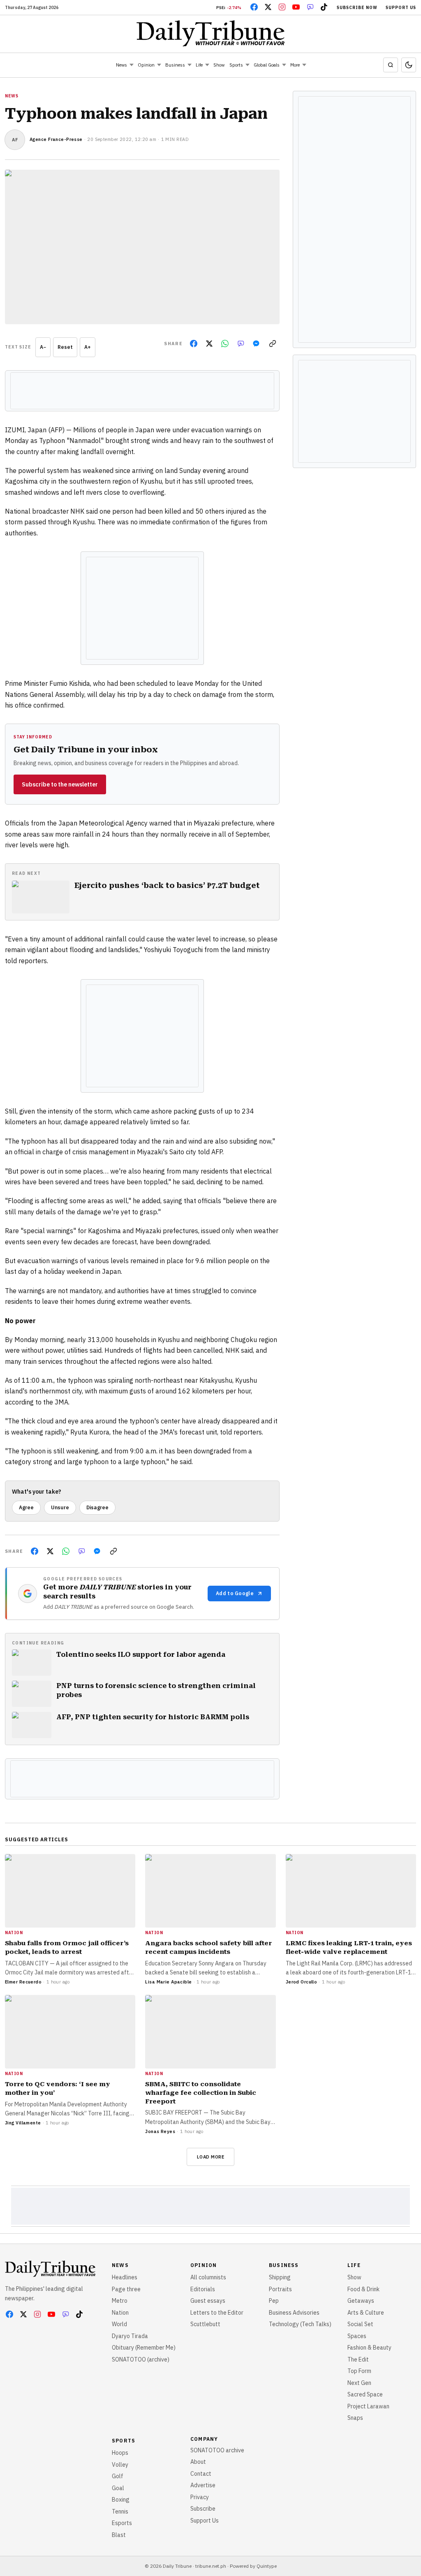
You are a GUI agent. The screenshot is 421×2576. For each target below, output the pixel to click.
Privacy (200, 2497)
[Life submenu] (207, 65)
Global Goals (267, 65)
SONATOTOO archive (217, 2450)
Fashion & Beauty (369, 2348)
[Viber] (310, 7)
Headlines (125, 2277)
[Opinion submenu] (159, 65)
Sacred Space (365, 2394)
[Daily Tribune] (211, 33)
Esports (122, 2523)
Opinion (146, 65)
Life (199, 65)
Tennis (120, 2511)
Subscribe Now (357, 8)
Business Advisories (294, 2313)
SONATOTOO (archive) (141, 2359)
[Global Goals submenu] (284, 65)
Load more (211, 2157)
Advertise (203, 2485)
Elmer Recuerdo (23, 1982)
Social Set (360, 2324)
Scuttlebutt (205, 2324)
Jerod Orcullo (302, 1982)
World (119, 2324)
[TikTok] (324, 7)
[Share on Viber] (241, 344)
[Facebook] (254, 7)
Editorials (203, 2289)
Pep (274, 2301)
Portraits (280, 2289)
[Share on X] (209, 344)
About (198, 2462)
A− (43, 347)
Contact (201, 2474)
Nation (120, 2313)
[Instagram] (282, 7)
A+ (88, 347)
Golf (118, 2476)
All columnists (208, 2277)
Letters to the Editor (217, 2313)
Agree (26, 1507)
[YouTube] (296, 7)
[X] (268, 7)
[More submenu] (304, 65)
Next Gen (359, 2383)
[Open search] (391, 65)
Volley (120, 2465)
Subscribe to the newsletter (60, 784)
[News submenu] (132, 65)
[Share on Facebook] (194, 344)
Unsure (60, 1507)
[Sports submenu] (248, 65)
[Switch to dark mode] (409, 65)
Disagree (97, 1507)
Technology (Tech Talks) (300, 2324)
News (121, 65)
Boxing (121, 2500)
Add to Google (235, 1593)
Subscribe (203, 2509)
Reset (65, 347)
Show (219, 65)
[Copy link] (273, 344)
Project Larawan (368, 2406)
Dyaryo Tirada (130, 2336)
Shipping (280, 2277)
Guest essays (208, 2301)
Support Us (401, 8)
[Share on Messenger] (256, 344)
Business (175, 65)
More (295, 65)
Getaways (361, 2301)
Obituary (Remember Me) (144, 2348)
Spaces (357, 2336)
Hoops (120, 2453)
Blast (119, 2535)
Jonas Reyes (160, 2131)
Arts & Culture (366, 2313)
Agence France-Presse (56, 139)
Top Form (359, 2371)
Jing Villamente (23, 2123)
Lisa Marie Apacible (168, 1982)
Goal (118, 2488)
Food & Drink (363, 2289)
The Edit (358, 2359)
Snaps (355, 2418)
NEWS (12, 96)
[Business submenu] (190, 65)
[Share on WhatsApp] (225, 344)
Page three (126, 2289)
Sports (236, 65)
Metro (120, 2301)
